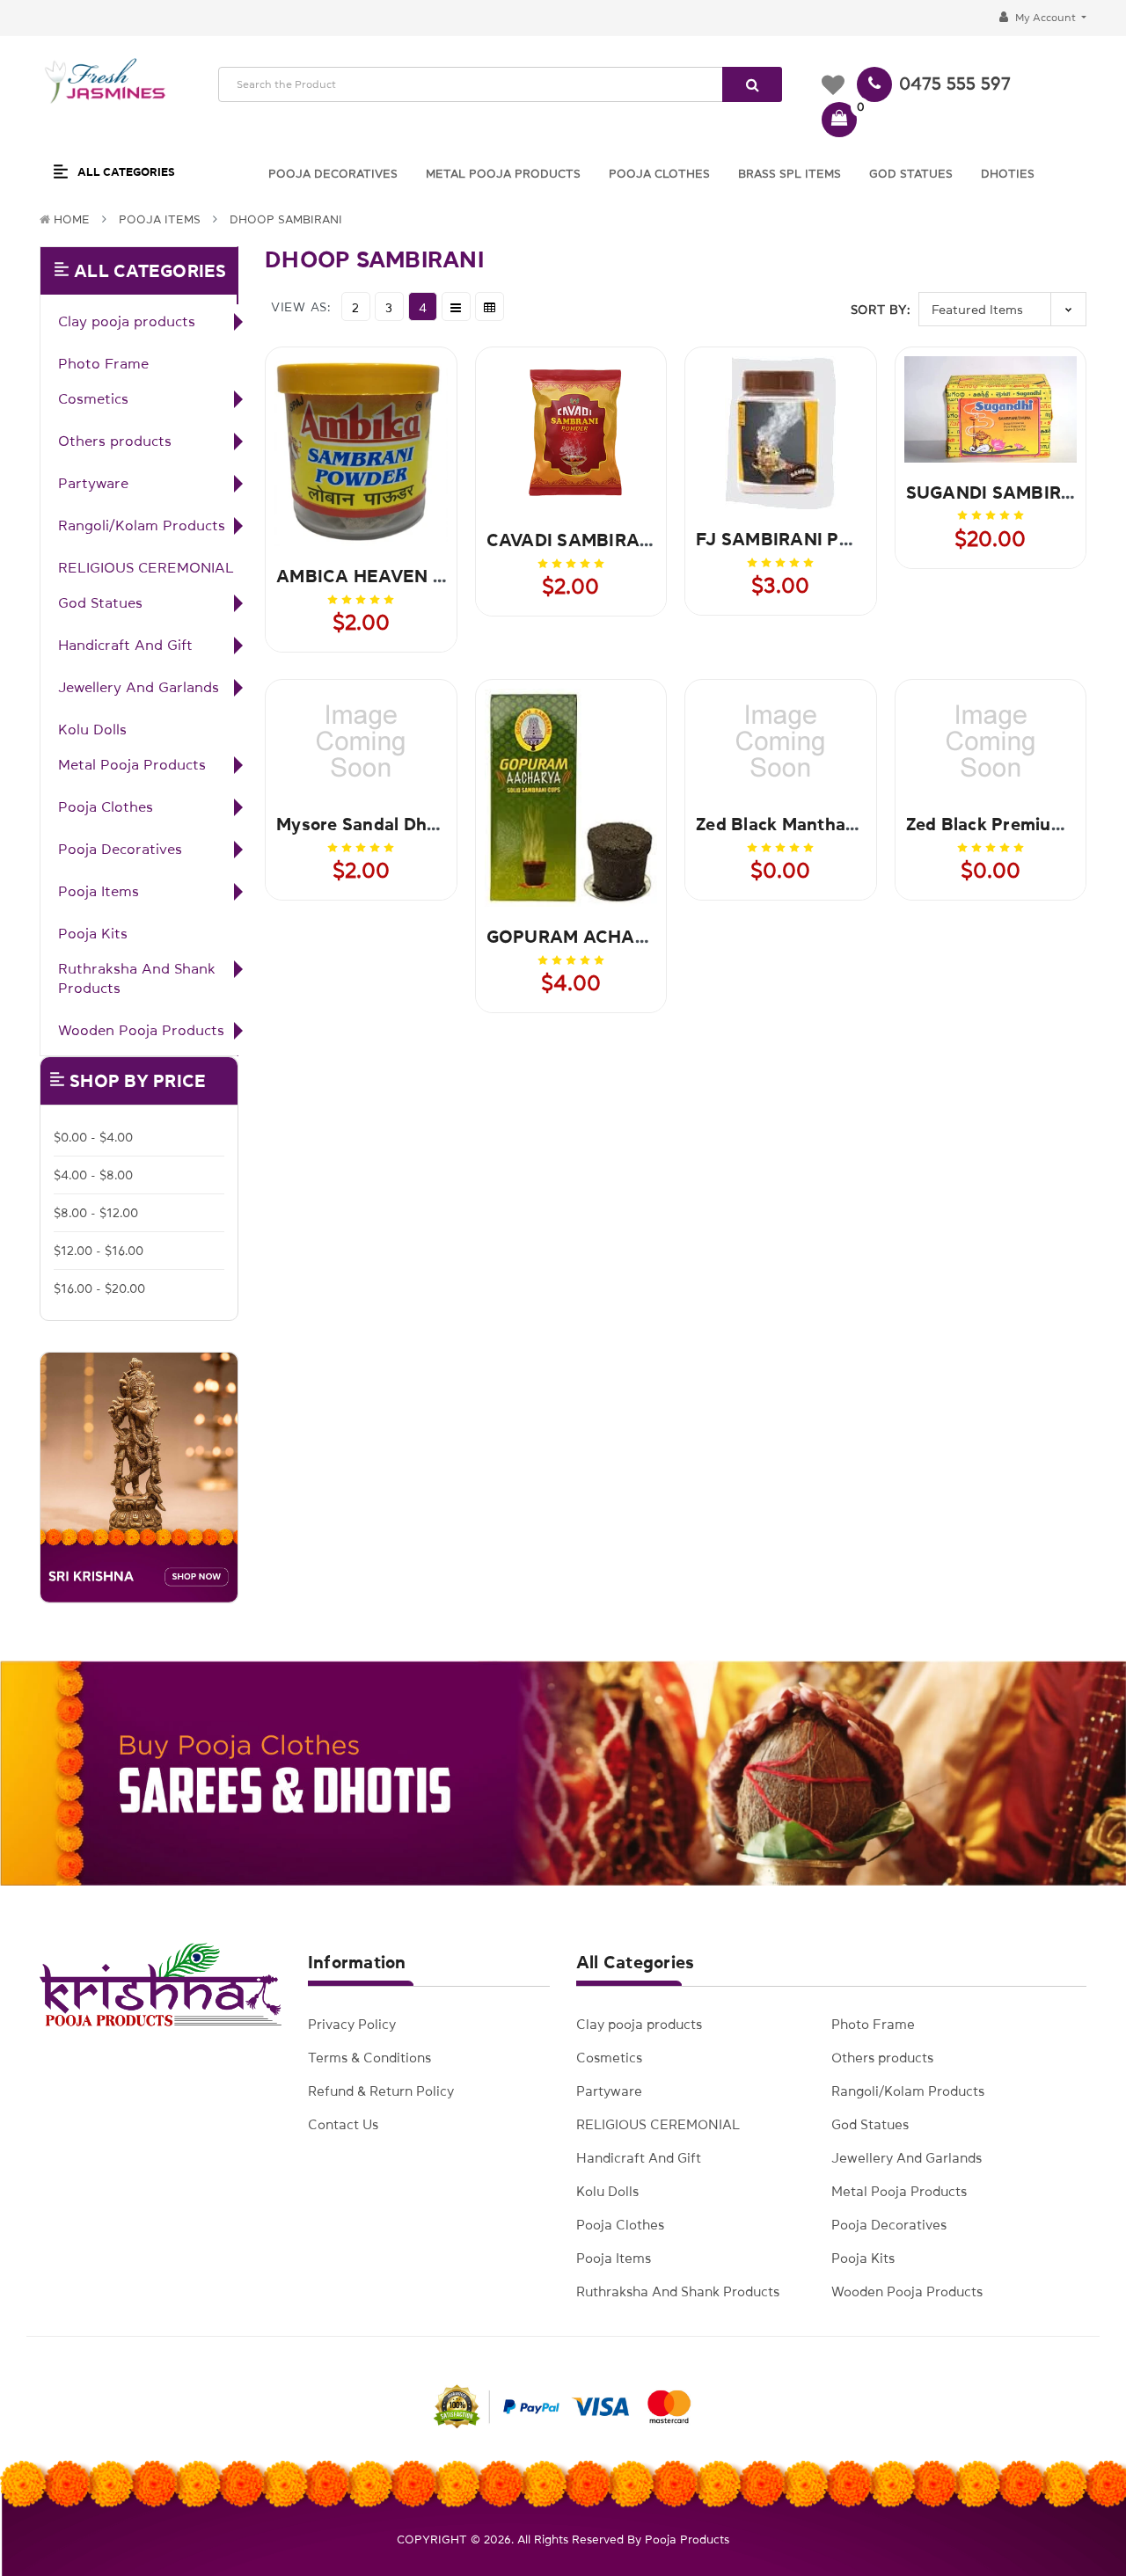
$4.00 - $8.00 (93, 1175)
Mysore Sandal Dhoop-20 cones (408, 824)
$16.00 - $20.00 (99, 1288)
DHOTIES (1008, 174)
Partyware (93, 483)
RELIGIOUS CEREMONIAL (146, 567)
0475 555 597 (955, 84)
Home (72, 219)
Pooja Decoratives (120, 849)
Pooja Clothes (106, 806)
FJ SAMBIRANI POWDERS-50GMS (841, 539)
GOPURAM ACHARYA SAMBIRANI (631, 937)
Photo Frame (103, 363)
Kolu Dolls (92, 729)
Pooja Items (160, 219)
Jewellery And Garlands (139, 687)
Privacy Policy (352, 2024)
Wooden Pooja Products (141, 1030)
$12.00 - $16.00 (99, 1251)
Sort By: (881, 310)
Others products (115, 441)
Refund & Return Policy (381, 2091)
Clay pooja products (127, 321)
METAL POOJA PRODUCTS (503, 174)
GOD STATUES (911, 174)
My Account (1046, 18)
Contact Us (343, 2124)
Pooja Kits (93, 933)
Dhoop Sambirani (286, 219)
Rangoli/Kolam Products (142, 525)
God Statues (100, 602)
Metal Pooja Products (132, 764)
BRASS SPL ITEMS (790, 174)
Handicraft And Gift (125, 645)
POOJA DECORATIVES (333, 174)
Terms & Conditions (369, 2058)
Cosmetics (93, 398)
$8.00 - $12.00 (96, 1213)
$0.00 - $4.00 (93, 1137)
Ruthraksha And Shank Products (137, 978)
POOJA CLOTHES (659, 174)
